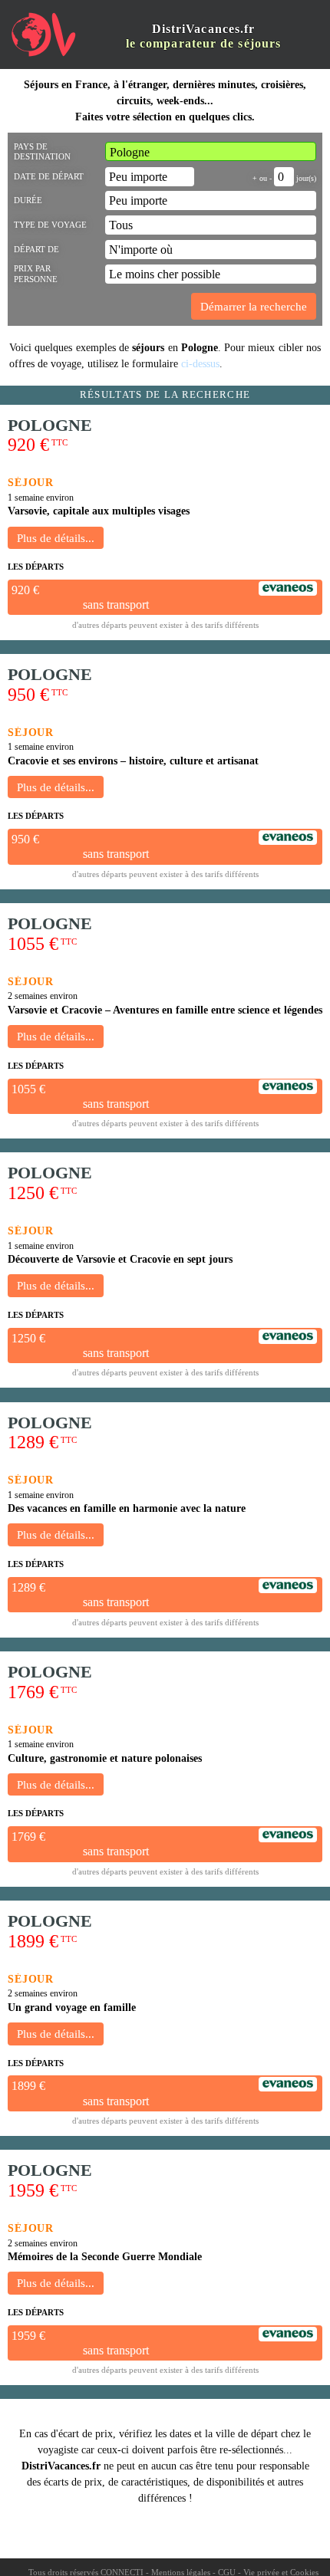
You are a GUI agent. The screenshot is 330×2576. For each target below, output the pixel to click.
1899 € (28, 2086)
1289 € (28, 1587)
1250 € (28, 1338)
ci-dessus (200, 364)
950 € (25, 839)
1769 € (28, 1837)
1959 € (28, 2336)
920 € (25, 590)
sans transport (116, 605)
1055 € (28, 1089)
